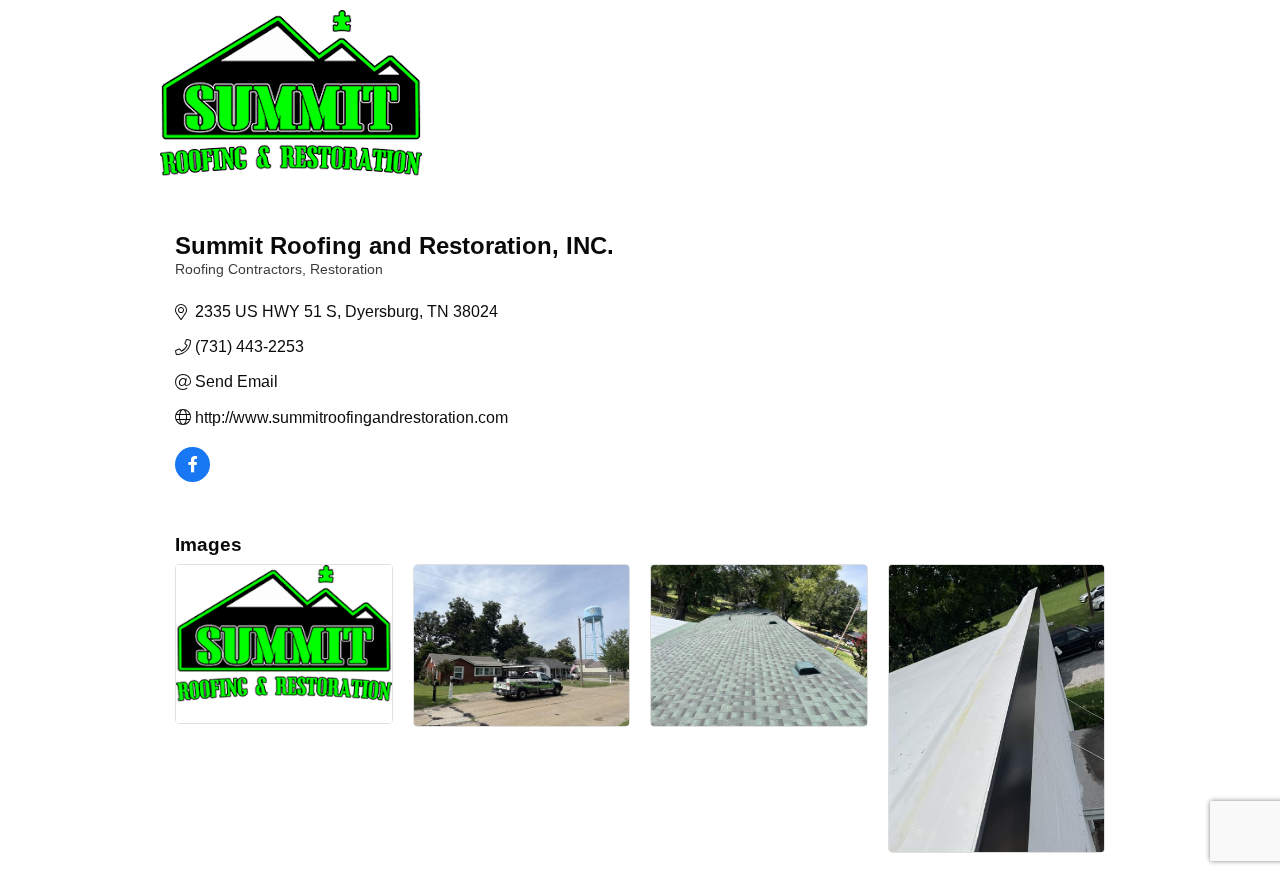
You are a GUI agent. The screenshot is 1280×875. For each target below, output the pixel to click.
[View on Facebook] (192, 476)
